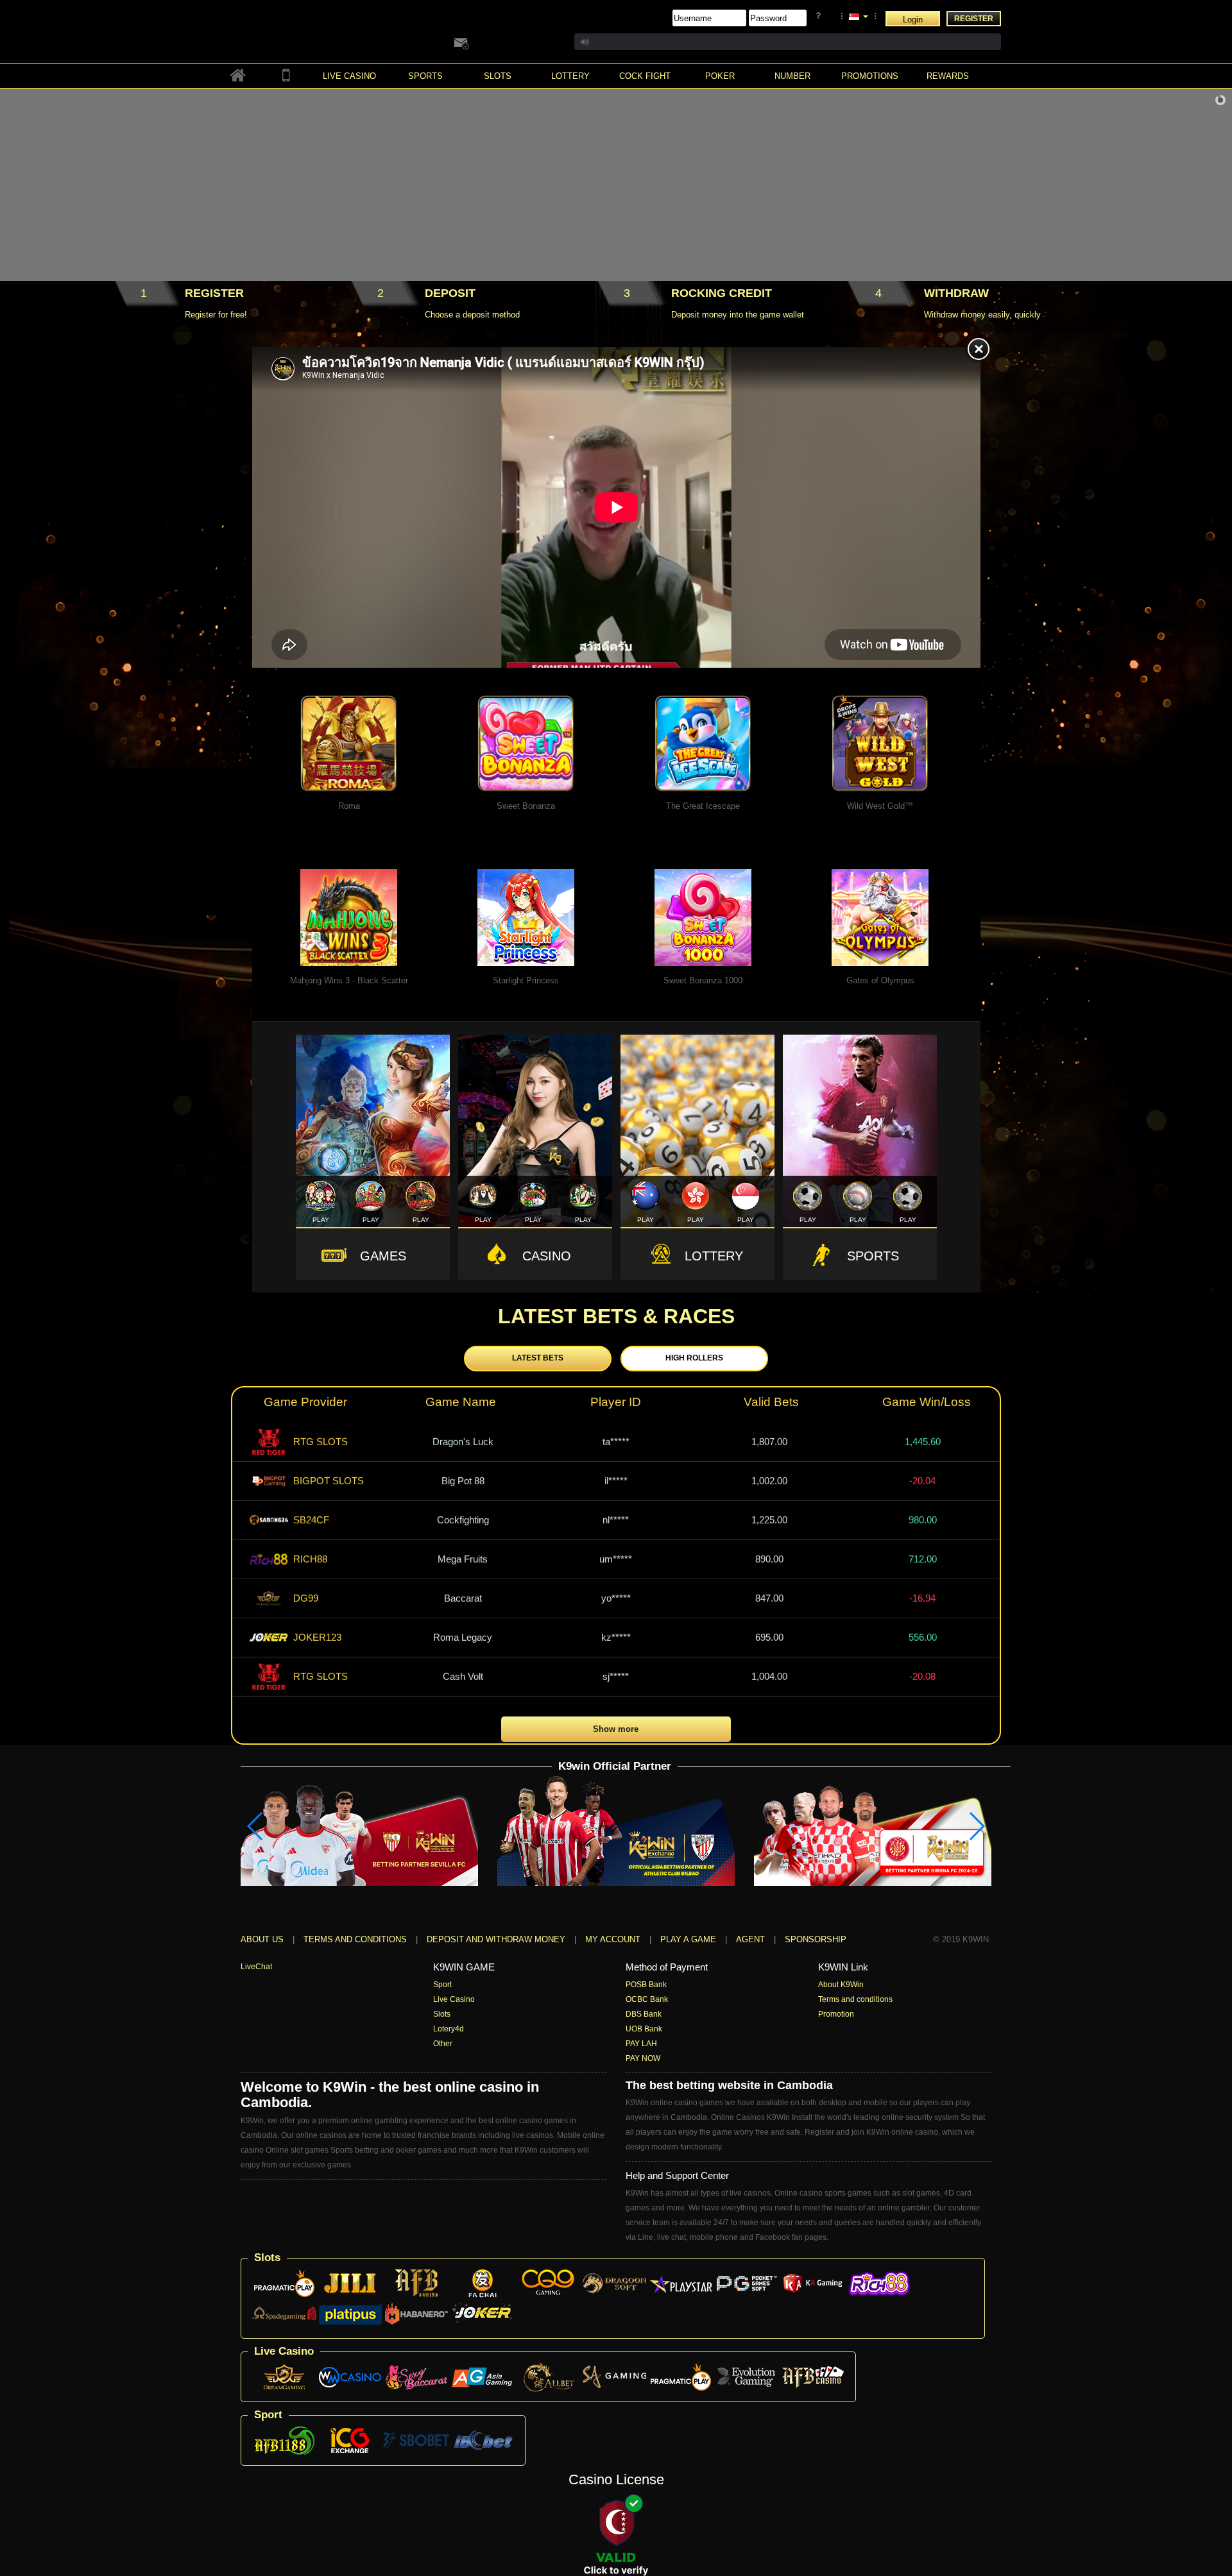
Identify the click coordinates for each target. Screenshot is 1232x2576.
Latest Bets (538, 1358)
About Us (262, 1939)
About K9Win (841, 1985)
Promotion (836, 2014)
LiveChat (256, 1967)
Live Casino (454, 1999)
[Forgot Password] (820, 16)
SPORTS (873, 1256)
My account (613, 1939)
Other (443, 2044)
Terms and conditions (355, 1939)
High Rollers (694, 1358)
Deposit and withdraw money (496, 1939)
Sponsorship (816, 1939)
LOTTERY (714, 1256)
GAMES (383, 1256)
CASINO (547, 1256)
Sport (442, 1985)
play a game (688, 1939)
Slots (442, 2014)
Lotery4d (449, 2029)
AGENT (752, 1939)
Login (913, 20)
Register (974, 19)
